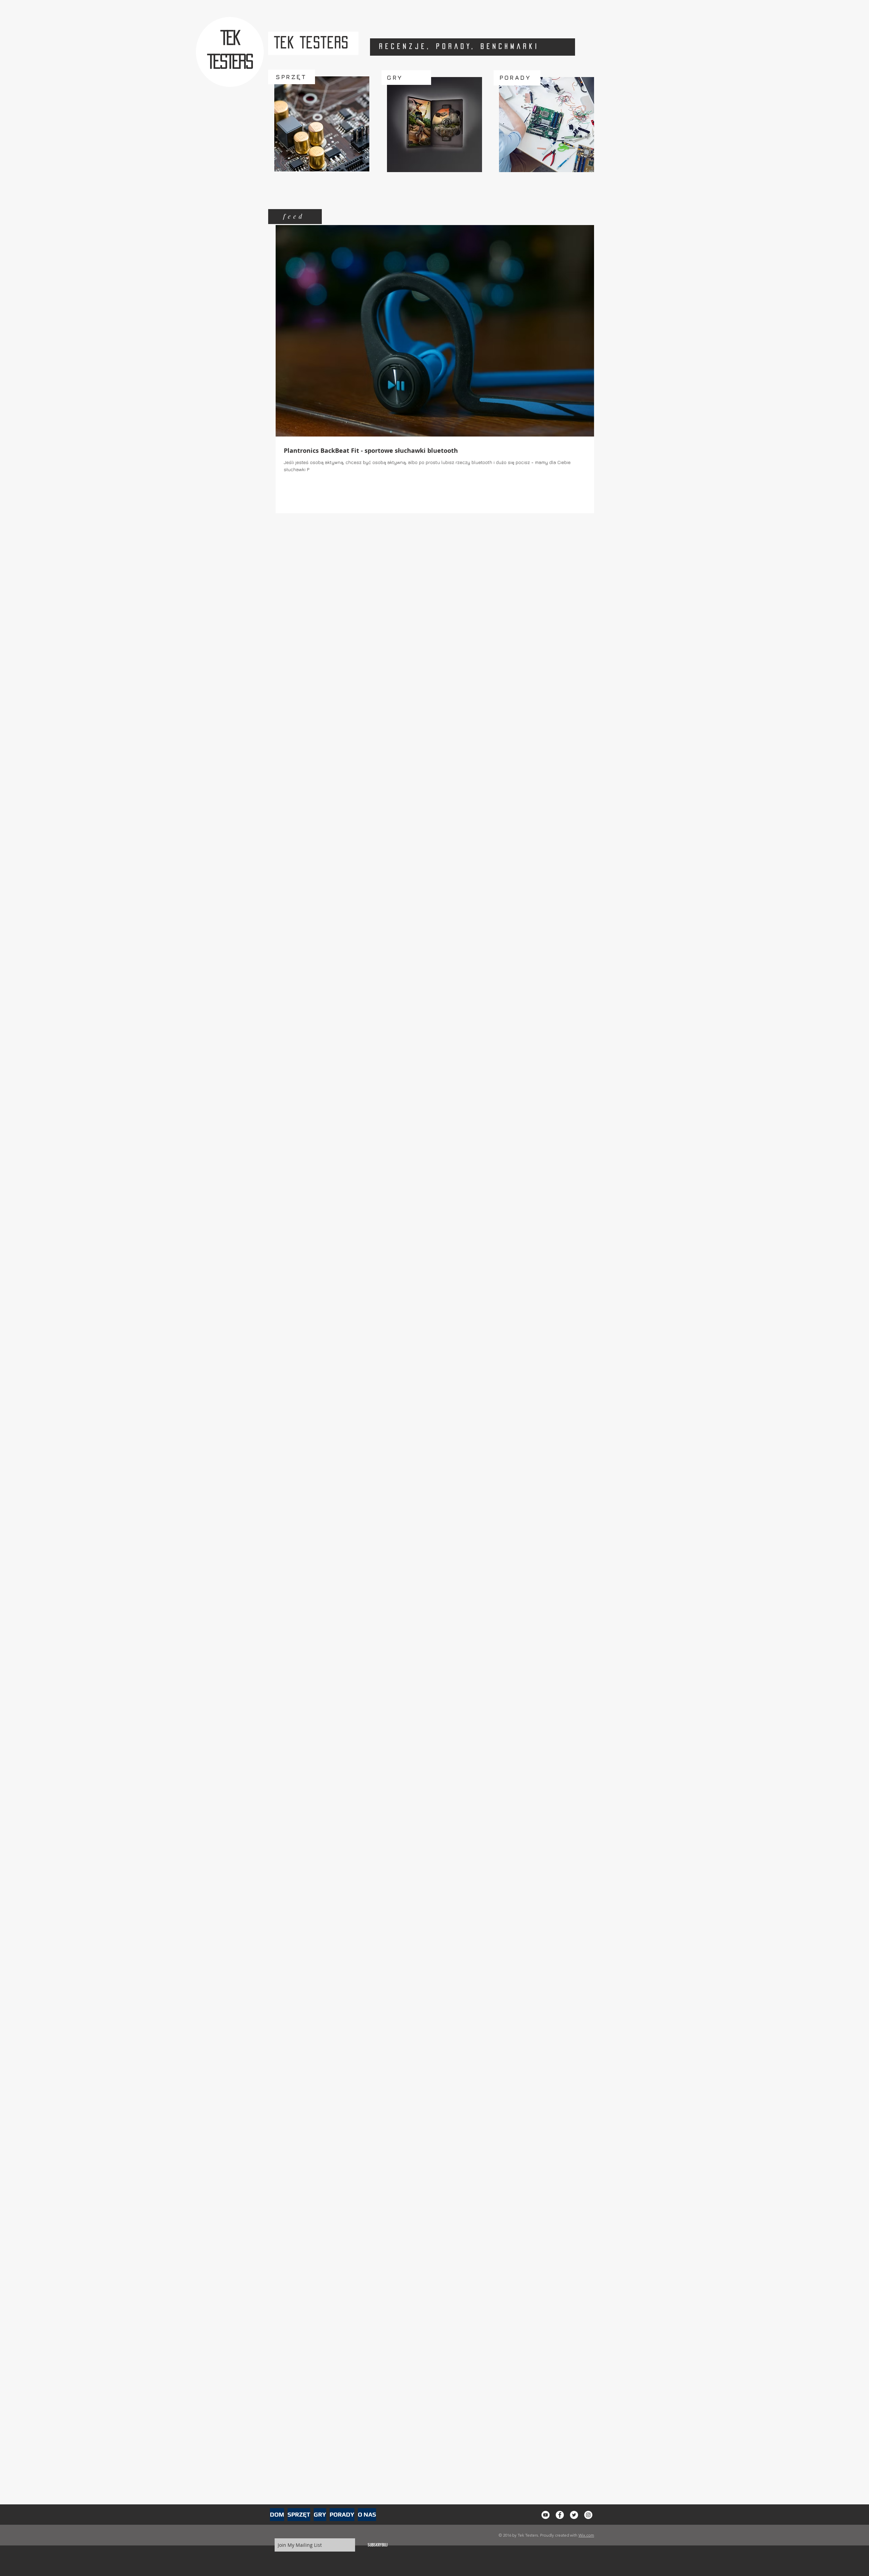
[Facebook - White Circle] (560, 2515)
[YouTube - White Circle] (546, 2515)
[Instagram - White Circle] (588, 2515)
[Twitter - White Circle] (574, 2515)
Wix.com (586, 2535)
